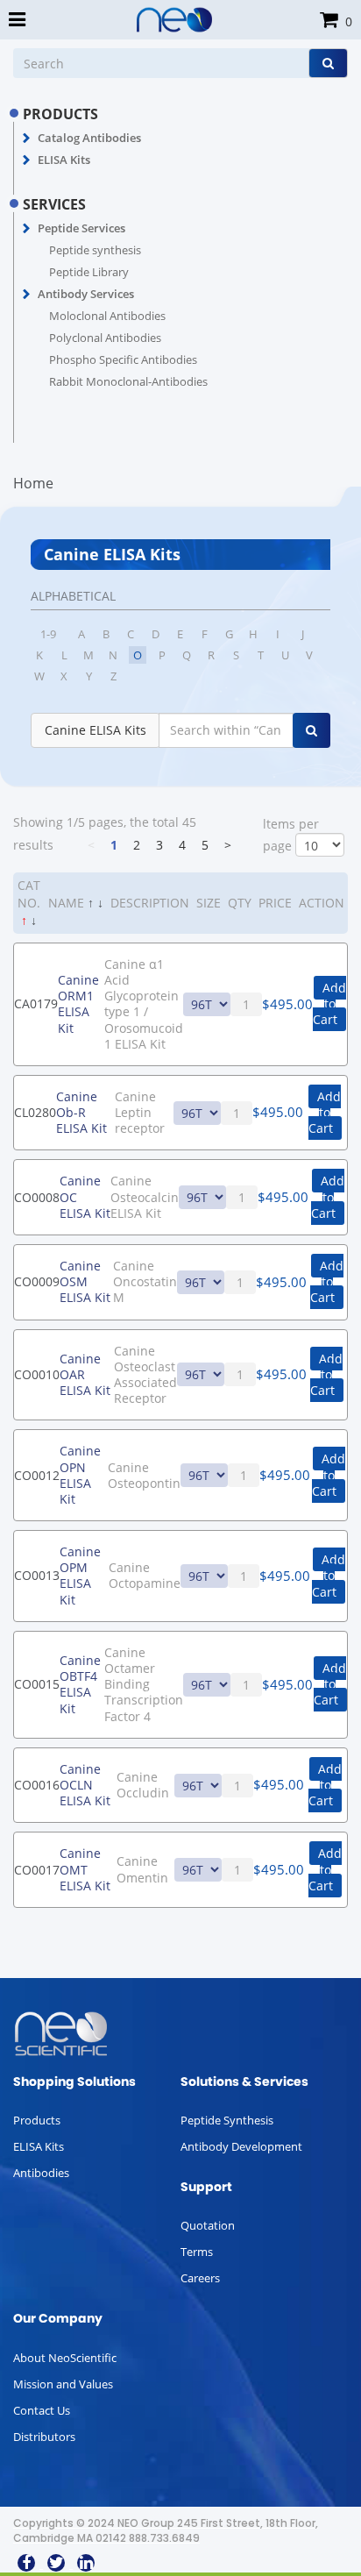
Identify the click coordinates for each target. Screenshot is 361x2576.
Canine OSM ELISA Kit (85, 1281)
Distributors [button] (44, 2437)
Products (37, 2120)
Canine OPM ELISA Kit (80, 1576)
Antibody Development (241, 2146)
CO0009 (37, 1281)
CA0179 (36, 1003)
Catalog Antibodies (89, 138)
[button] (27, 139)
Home (33, 483)
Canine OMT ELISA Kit (85, 1869)
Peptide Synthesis (227, 2120)
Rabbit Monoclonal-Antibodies (128, 381)
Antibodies (41, 2173)
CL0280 (35, 1112)
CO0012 (37, 1475)
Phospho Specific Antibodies (123, 359)
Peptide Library (89, 272)
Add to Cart (329, 1003)
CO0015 (37, 1684)
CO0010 (37, 1374)
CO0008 (37, 1197)
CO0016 (37, 1785)
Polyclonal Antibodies (105, 338)
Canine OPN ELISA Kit (80, 1475)
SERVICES (54, 204)
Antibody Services (86, 294)
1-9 (48, 634)
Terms (197, 2252)
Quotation (208, 2225)
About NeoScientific (65, 2358)
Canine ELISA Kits (96, 730)
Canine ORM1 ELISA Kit (78, 1004)
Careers (200, 2278)
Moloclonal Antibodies (107, 316)
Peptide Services (81, 228)
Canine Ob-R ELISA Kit (81, 1112)
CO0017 (37, 1870)
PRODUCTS (60, 114)
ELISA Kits (64, 160)
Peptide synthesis (95, 250)
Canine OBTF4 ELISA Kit (80, 1684)
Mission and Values (63, 2384)
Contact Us (42, 2410)
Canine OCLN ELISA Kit (85, 1785)
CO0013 (37, 1575)
